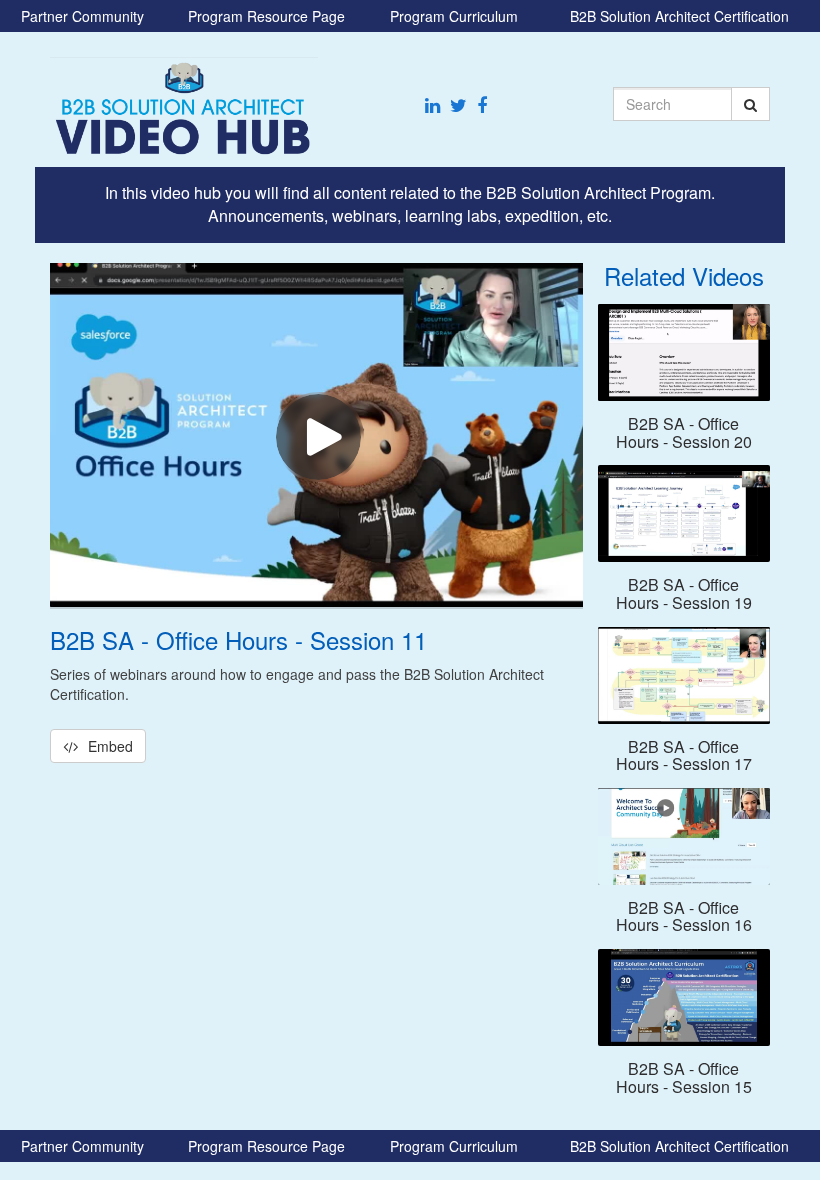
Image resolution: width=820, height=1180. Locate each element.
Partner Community (82, 16)
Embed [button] (110, 746)
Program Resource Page (266, 16)
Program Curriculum (454, 16)
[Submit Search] (750, 104)
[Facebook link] (482, 105)
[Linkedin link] (432, 105)
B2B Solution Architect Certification (679, 16)
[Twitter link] (458, 105)
